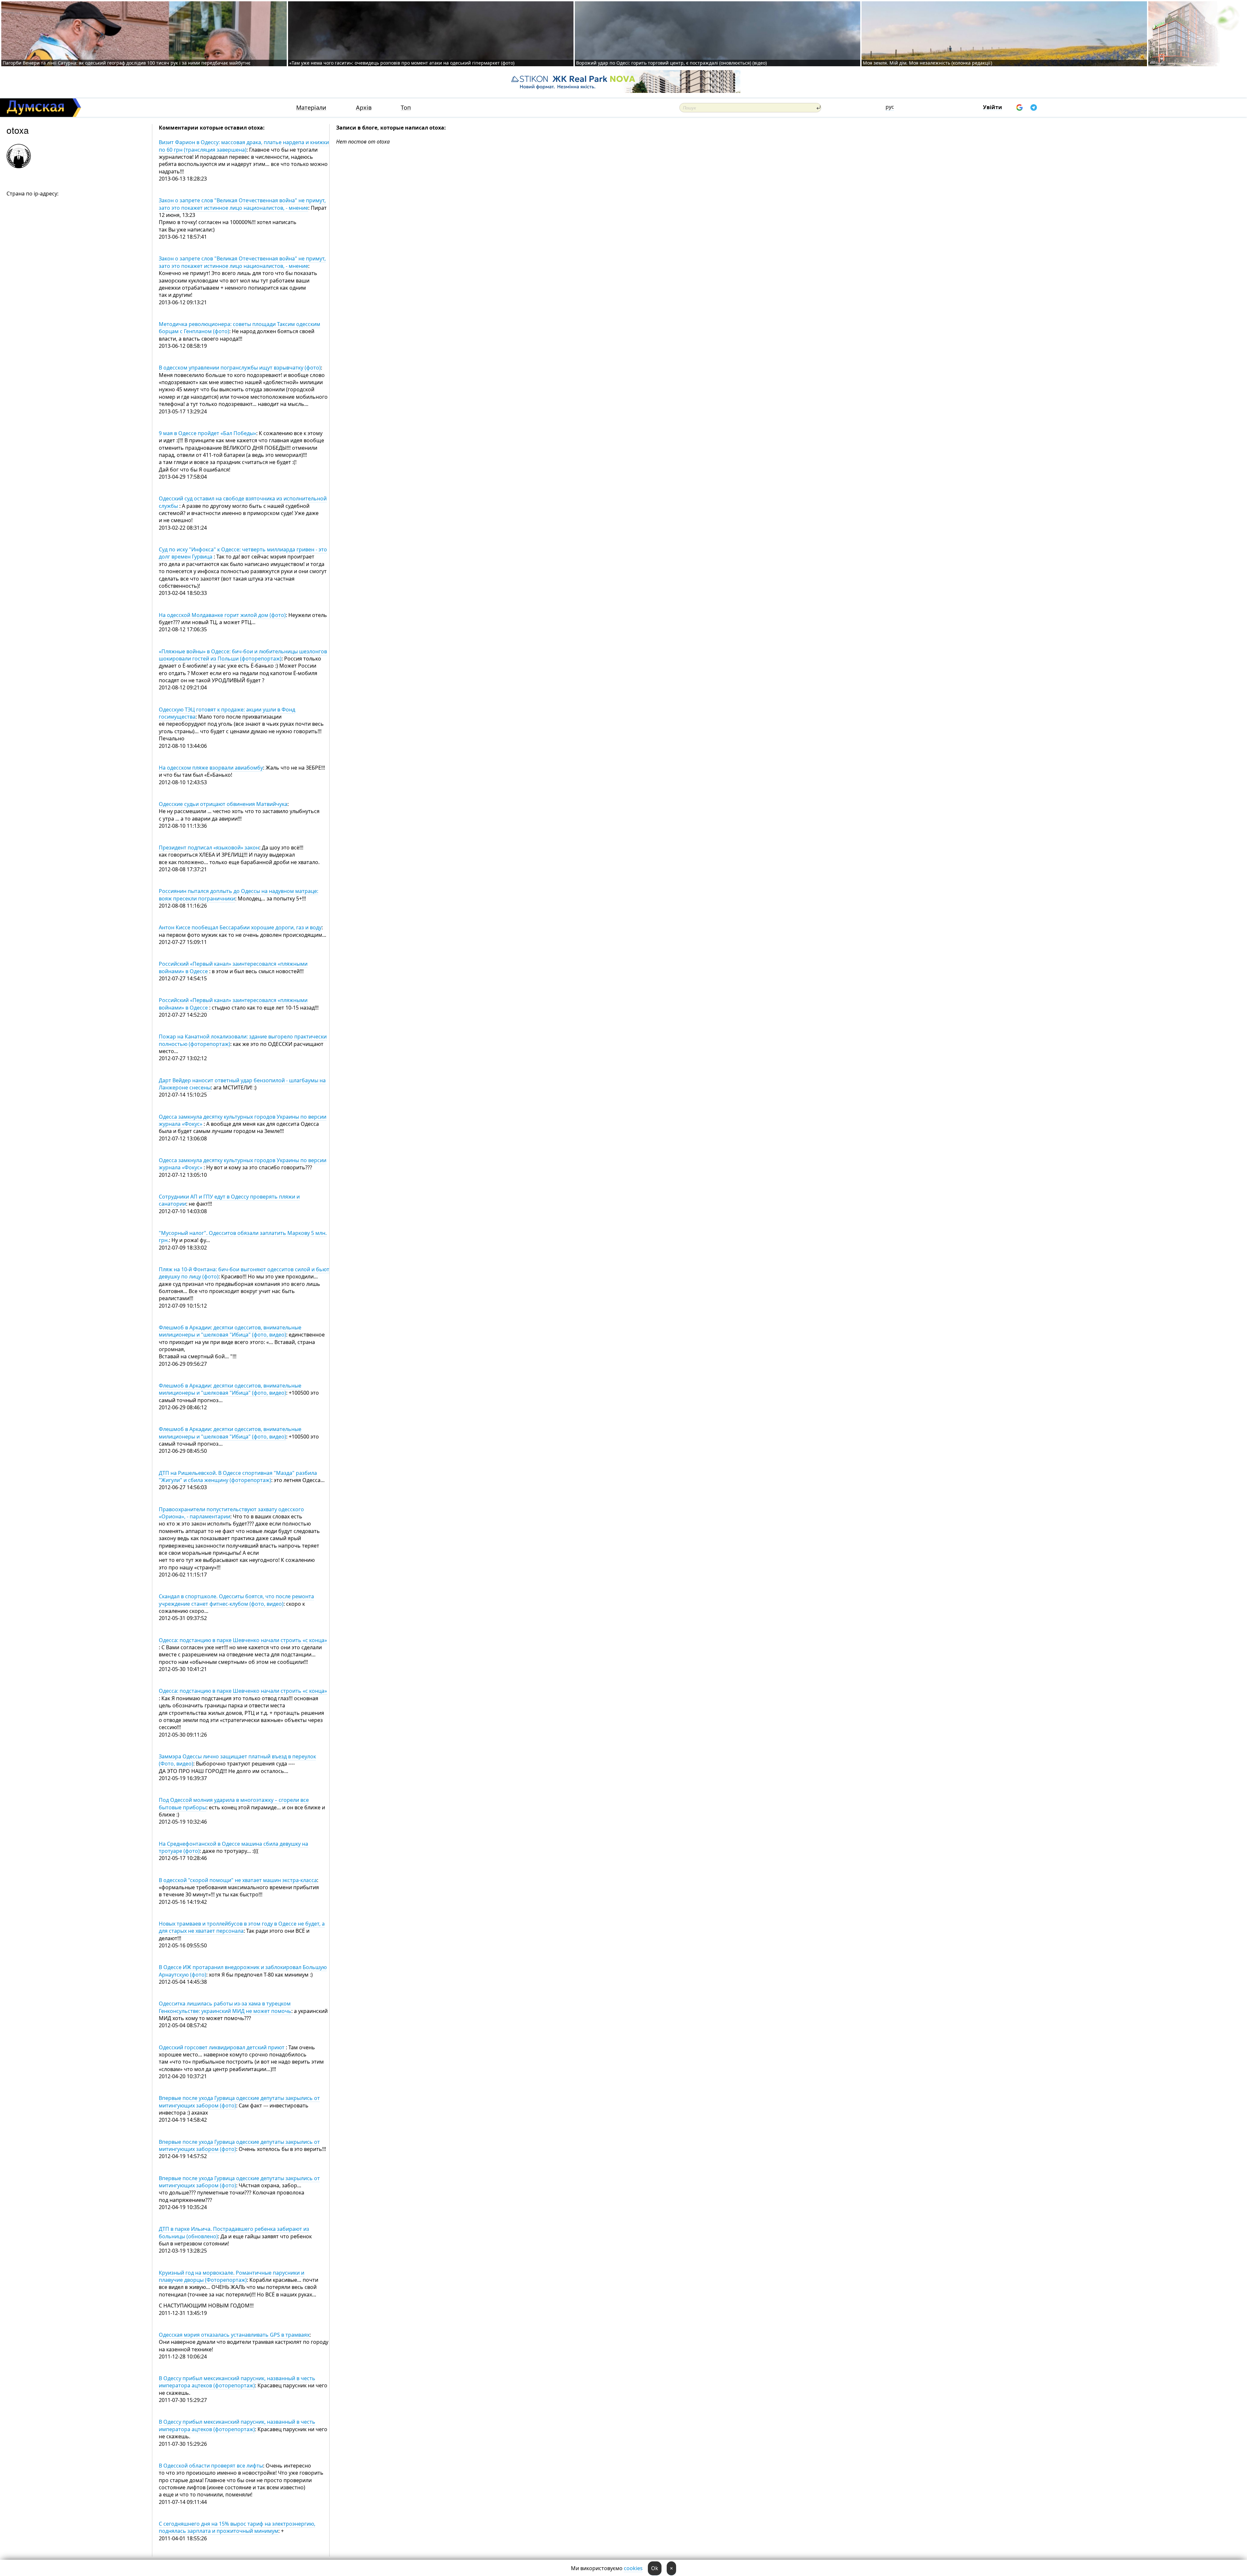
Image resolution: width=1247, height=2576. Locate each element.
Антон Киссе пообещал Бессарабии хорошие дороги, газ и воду (240, 927)
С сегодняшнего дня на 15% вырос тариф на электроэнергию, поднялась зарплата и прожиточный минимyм (237, 2527)
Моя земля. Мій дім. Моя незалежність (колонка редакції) (927, 63)
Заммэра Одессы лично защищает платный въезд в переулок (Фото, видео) (237, 1760)
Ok (655, 2568)
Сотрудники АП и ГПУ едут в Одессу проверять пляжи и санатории (229, 1200)
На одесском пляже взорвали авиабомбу (211, 768)
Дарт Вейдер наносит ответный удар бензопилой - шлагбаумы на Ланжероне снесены (242, 1084)
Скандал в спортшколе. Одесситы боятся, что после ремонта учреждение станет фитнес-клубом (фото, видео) (236, 1600)
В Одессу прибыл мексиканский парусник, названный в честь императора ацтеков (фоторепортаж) (237, 2382)
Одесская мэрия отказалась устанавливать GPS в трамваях (234, 2335)
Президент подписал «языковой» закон (209, 848)
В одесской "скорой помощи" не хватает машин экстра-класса (238, 1880)
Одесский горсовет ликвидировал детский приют (222, 2047)
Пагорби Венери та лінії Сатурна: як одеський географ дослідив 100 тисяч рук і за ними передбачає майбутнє (126, 63)
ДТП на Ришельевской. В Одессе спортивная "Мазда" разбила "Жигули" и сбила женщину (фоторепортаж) (238, 1476)
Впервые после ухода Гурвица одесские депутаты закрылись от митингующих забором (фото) (239, 2102)
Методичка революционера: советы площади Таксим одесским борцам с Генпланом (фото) (239, 328)
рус (890, 107)
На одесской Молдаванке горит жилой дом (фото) (222, 615)
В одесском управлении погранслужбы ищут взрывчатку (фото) (240, 368)
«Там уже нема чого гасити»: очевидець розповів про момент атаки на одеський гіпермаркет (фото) (402, 63)
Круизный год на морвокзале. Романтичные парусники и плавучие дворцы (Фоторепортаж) (232, 2276)
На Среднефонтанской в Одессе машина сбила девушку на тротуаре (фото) (233, 1847)
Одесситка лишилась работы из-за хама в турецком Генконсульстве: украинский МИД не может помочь (225, 2007)
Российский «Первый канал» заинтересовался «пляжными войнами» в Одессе (233, 1004)
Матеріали (311, 108)
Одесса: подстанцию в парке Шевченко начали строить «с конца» (243, 1640)
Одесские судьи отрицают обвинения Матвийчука (223, 804)
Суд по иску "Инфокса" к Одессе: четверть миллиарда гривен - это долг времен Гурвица (243, 553)
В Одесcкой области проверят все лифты (211, 2466)
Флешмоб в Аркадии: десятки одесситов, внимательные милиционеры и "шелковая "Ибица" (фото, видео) (230, 1331)
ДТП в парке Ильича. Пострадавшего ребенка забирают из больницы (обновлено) (234, 2232)
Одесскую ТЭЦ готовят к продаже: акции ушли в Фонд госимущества (227, 713)
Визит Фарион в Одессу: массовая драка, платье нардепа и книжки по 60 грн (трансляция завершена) (244, 146)
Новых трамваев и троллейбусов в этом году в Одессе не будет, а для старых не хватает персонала (242, 1927)
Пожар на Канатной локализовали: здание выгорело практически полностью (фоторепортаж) (243, 1040)
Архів (364, 108)
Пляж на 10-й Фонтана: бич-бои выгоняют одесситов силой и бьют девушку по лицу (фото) (244, 1273)
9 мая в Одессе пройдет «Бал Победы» (208, 433)
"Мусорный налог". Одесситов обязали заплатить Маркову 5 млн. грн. (243, 1237)
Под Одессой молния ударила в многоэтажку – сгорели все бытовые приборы (234, 1803)
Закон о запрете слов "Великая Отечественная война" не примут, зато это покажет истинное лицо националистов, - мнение (242, 204)
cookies (633, 2568)
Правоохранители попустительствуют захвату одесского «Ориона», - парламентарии (231, 1513)
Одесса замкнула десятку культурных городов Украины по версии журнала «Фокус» (243, 1120)
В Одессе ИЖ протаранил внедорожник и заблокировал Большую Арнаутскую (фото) (243, 1971)
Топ (406, 108)
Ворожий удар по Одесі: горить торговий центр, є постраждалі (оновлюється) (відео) (671, 63)
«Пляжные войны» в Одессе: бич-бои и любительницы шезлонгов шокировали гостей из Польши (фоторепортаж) (243, 655)
